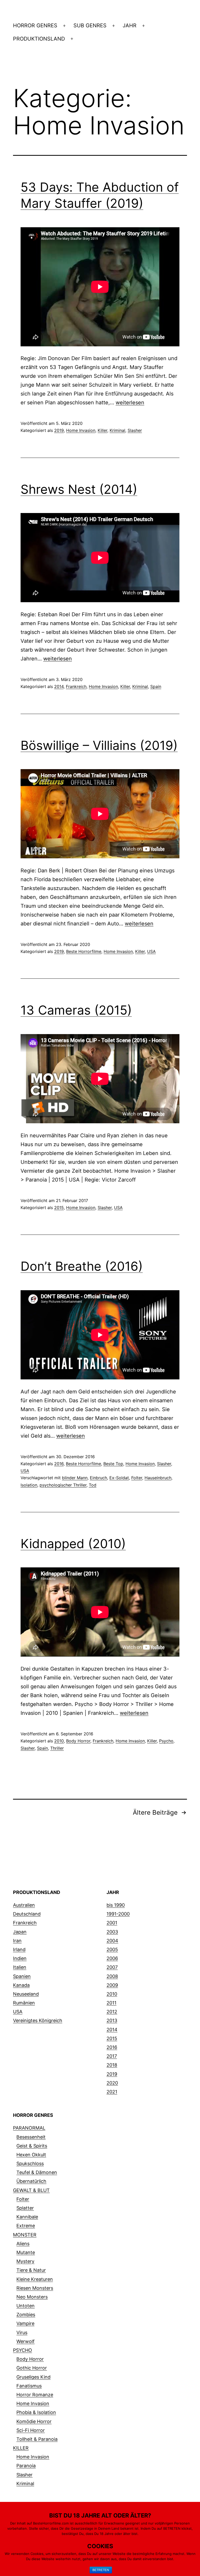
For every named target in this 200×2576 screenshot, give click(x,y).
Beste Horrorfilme (84, 951)
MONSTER (25, 2235)
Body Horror (78, 1741)
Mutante (26, 2252)
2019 (59, 430)
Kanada (21, 1985)
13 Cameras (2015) (76, 1010)
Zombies (26, 2315)
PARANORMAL (29, 2128)
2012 (112, 2012)
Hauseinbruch (158, 1478)
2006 (112, 1958)
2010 (59, 1741)
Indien (20, 1958)
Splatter (25, 2208)
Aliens (23, 2244)
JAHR (130, 25)
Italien (20, 1967)
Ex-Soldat (119, 1478)
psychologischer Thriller (63, 1485)
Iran (17, 1941)
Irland (19, 1949)
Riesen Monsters (35, 2288)
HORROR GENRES (35, 25)
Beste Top (113, 1464)
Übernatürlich (31, 2181)
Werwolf (26, 2341)
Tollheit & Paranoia (37, 2439)
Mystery (25, 2261)
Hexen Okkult (31, 2155)
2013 (112, 2020)
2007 (112, 1967)
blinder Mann (75, 1478)
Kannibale (27, 2217)
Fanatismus (29, 2386)
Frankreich (76, 686)
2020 (112, 2083)
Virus (22, 2332)
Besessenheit (31, 2137)
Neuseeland (26, 1994)
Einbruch (98, 1478)
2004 (112, 1941)
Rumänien (24, 2003)
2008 (112, 1976)
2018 (112, 2065)
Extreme (26, 2226)
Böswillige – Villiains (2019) (99, 745)
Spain (156, 686)
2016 (59, 1464)
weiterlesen (130, 403)
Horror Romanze (35, 2395)
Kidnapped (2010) (73, 1544)
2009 (112, 1985)
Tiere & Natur (31, 2270)
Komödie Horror (34, 2421)
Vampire (25, 2323)
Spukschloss (30, 2163)
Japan (20, 1932)
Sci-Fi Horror (31, 2430)
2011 (111, 2003)
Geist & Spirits (32, 2146)
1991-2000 (118, 1914)
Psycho (166, 1741)
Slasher (135, 430)
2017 (112, 2056)
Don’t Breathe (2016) (82, 1266)
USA (151, 951)
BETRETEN (101, 2570)
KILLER (21, 2448)
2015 (59, 1208)
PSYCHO (23, 2350)
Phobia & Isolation (36, 2412)
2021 (112, 2092)
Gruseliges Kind (33, 2377)
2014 (59, 686)
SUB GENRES (90, 25)
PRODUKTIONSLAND (39, 39)
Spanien (22, 1976)
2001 (112, 1923)
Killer (102, 430)
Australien (24, 1905)
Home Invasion (81, 430)
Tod (93, 1485)
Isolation (29, 1485)
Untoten (26, 2306)
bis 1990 (116, 1905)
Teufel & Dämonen (37, 2172)
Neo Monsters (32, 2297)
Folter (137, 1478)
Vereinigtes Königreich (38, 2020)
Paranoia (26, 2466)
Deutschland (27, 1914)
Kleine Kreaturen (35, 2279)
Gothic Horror (32, 2368)
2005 (112, 1949)
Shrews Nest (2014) (79, 489)
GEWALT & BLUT (31, 2190)
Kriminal (117, 430)
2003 (112, 1932)
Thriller (57, 1748)
